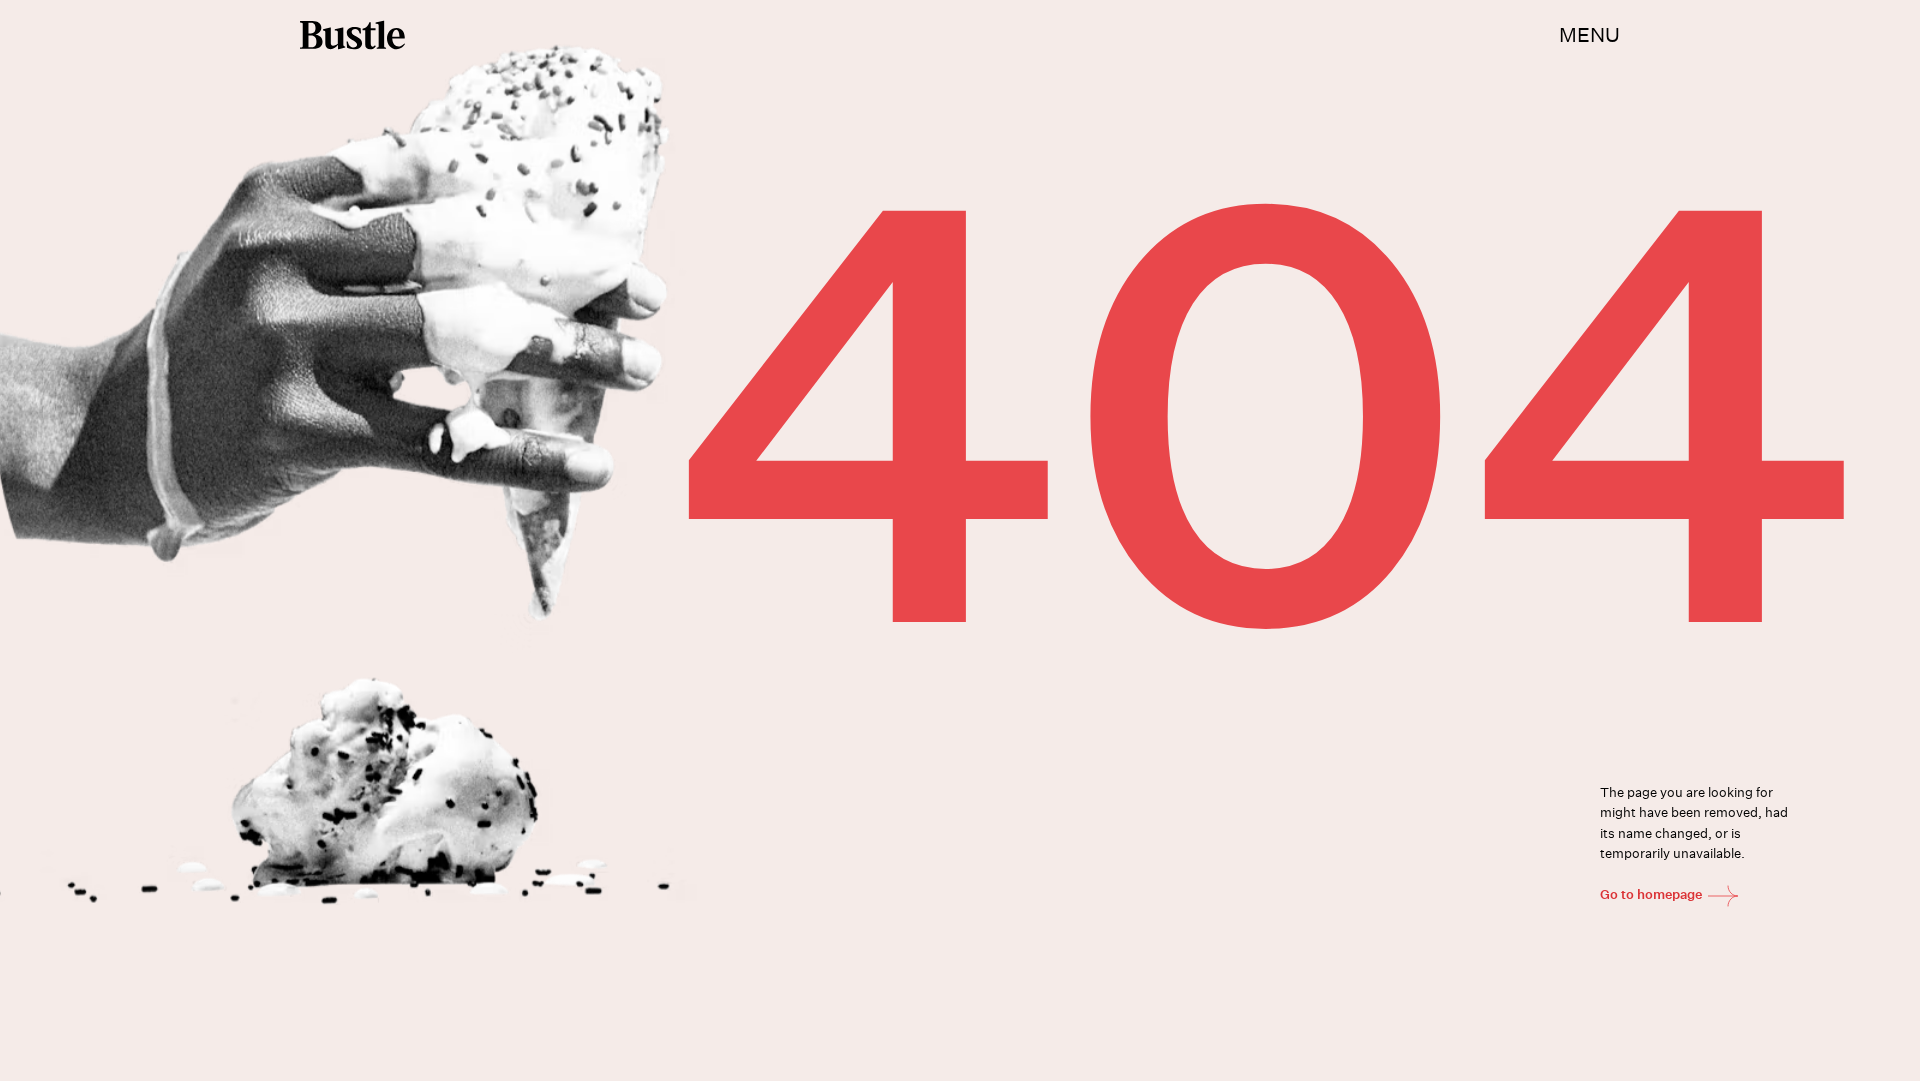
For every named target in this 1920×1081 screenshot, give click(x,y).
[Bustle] (352, 35)
